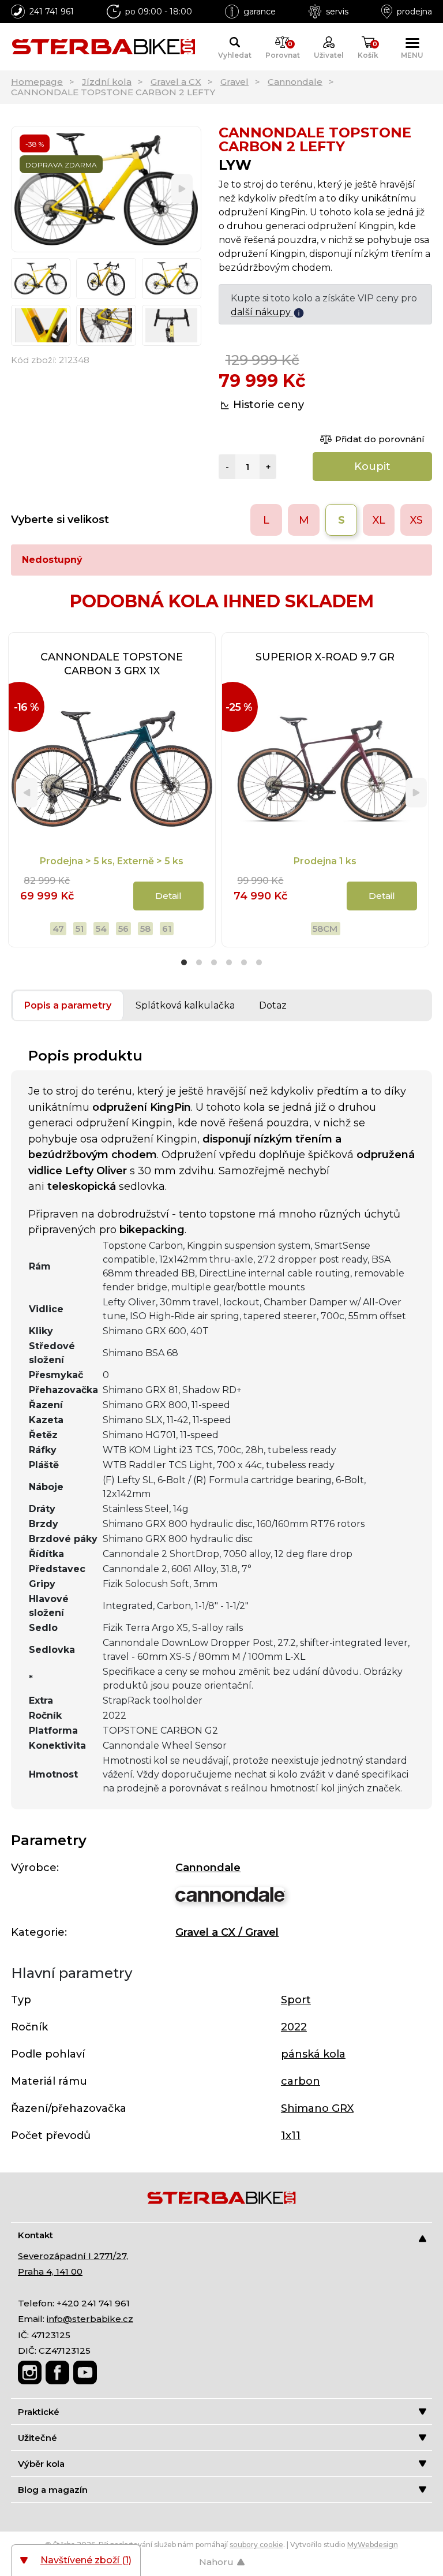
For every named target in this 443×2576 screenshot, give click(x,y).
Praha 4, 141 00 (50, 2271)
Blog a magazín (53, 2490)
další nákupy (262, 312)
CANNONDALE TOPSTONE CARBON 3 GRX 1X (112, 664)
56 (123, 929)
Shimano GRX (317, 2108)
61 (167, 929)
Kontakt (35, 2235)
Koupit (372, 466)
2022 (294, 2027)
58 (145, 929)
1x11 (291, 2136)
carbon (301, 2081)
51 (80, 929)
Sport (296, 2000)
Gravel (234, 82)
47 (58, 929)
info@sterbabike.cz (90, 2319)
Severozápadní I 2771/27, (73, 2256)
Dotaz (273, 1005)
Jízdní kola (107, 82)
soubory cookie (256, 2545)
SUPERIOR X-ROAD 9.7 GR (325, 657)
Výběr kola (41, 2464)
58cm (325, 929)
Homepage (37, 82)
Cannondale (295, 82)
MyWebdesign (373, 2545)
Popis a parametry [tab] (68, 1005)
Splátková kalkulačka (185, 1005)
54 (101, 929)
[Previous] (30, 189)
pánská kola (313, 2054)
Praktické (39, 2412)
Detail (168, 896)
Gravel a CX (176, 82)
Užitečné (37, 2438)
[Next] (182, 189)
